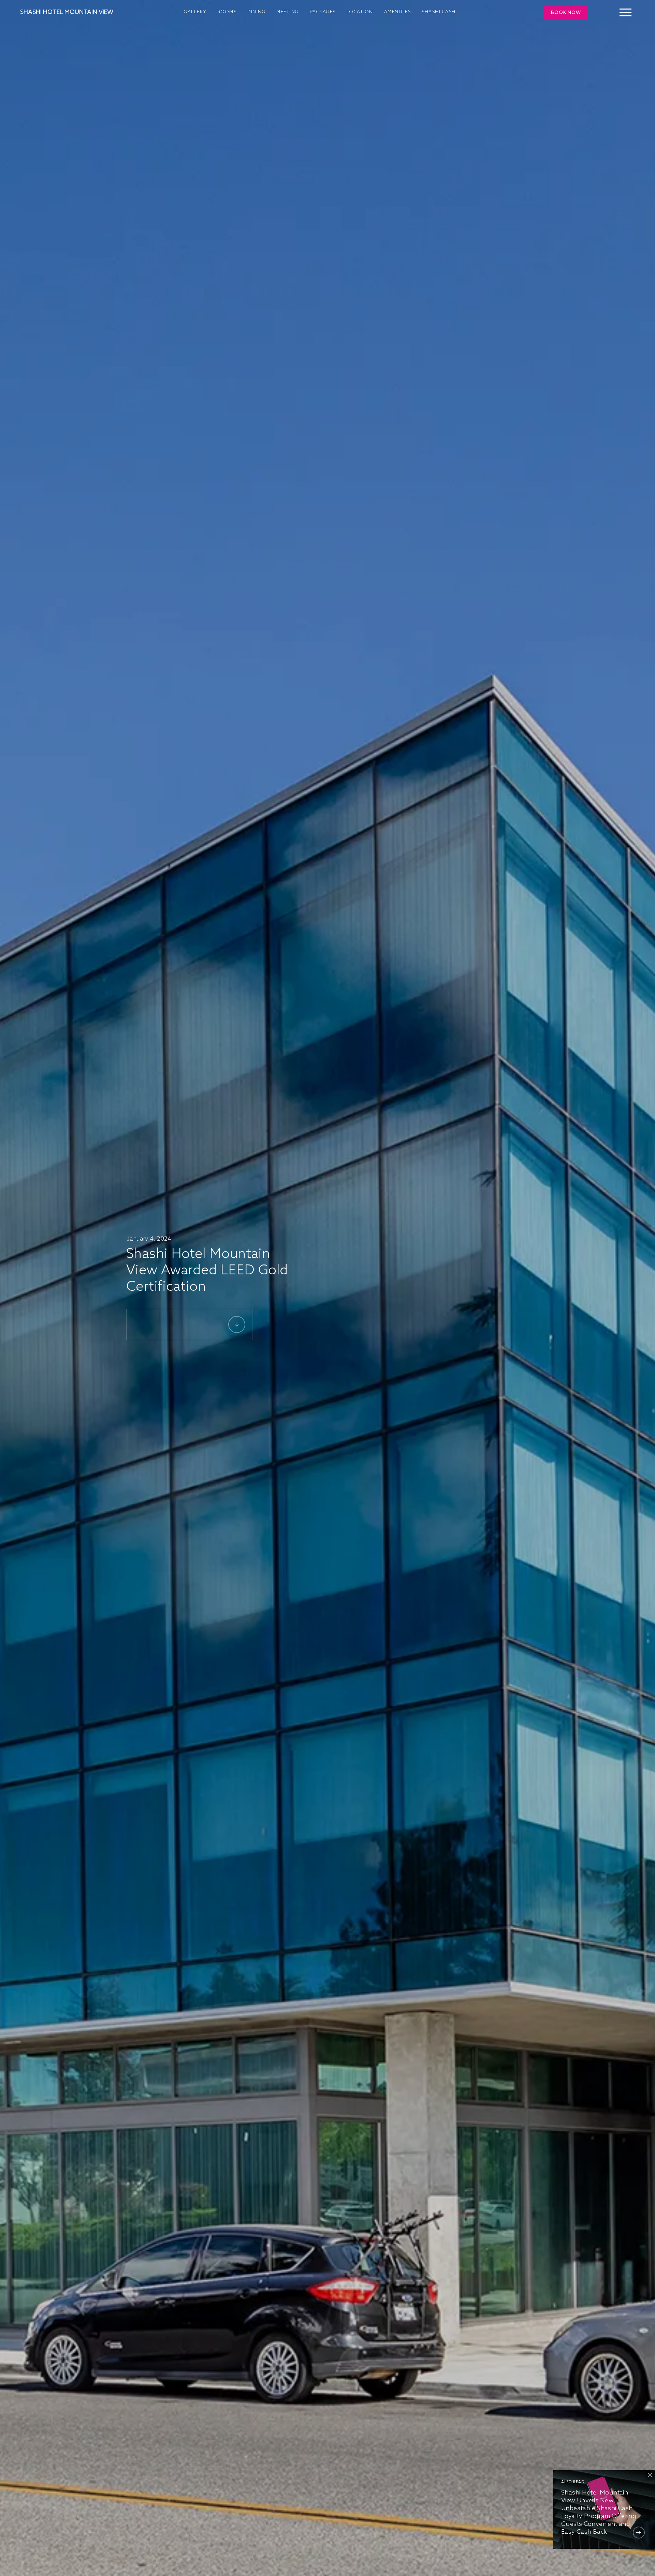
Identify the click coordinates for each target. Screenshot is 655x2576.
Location (360, 12)
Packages (323, 12)
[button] (625, 9)
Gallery (195, 12)
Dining (256, 12)
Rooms (227, 12)
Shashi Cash (439, 12)
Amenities (398, 12)
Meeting (288, 12)
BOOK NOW (566, 13)
